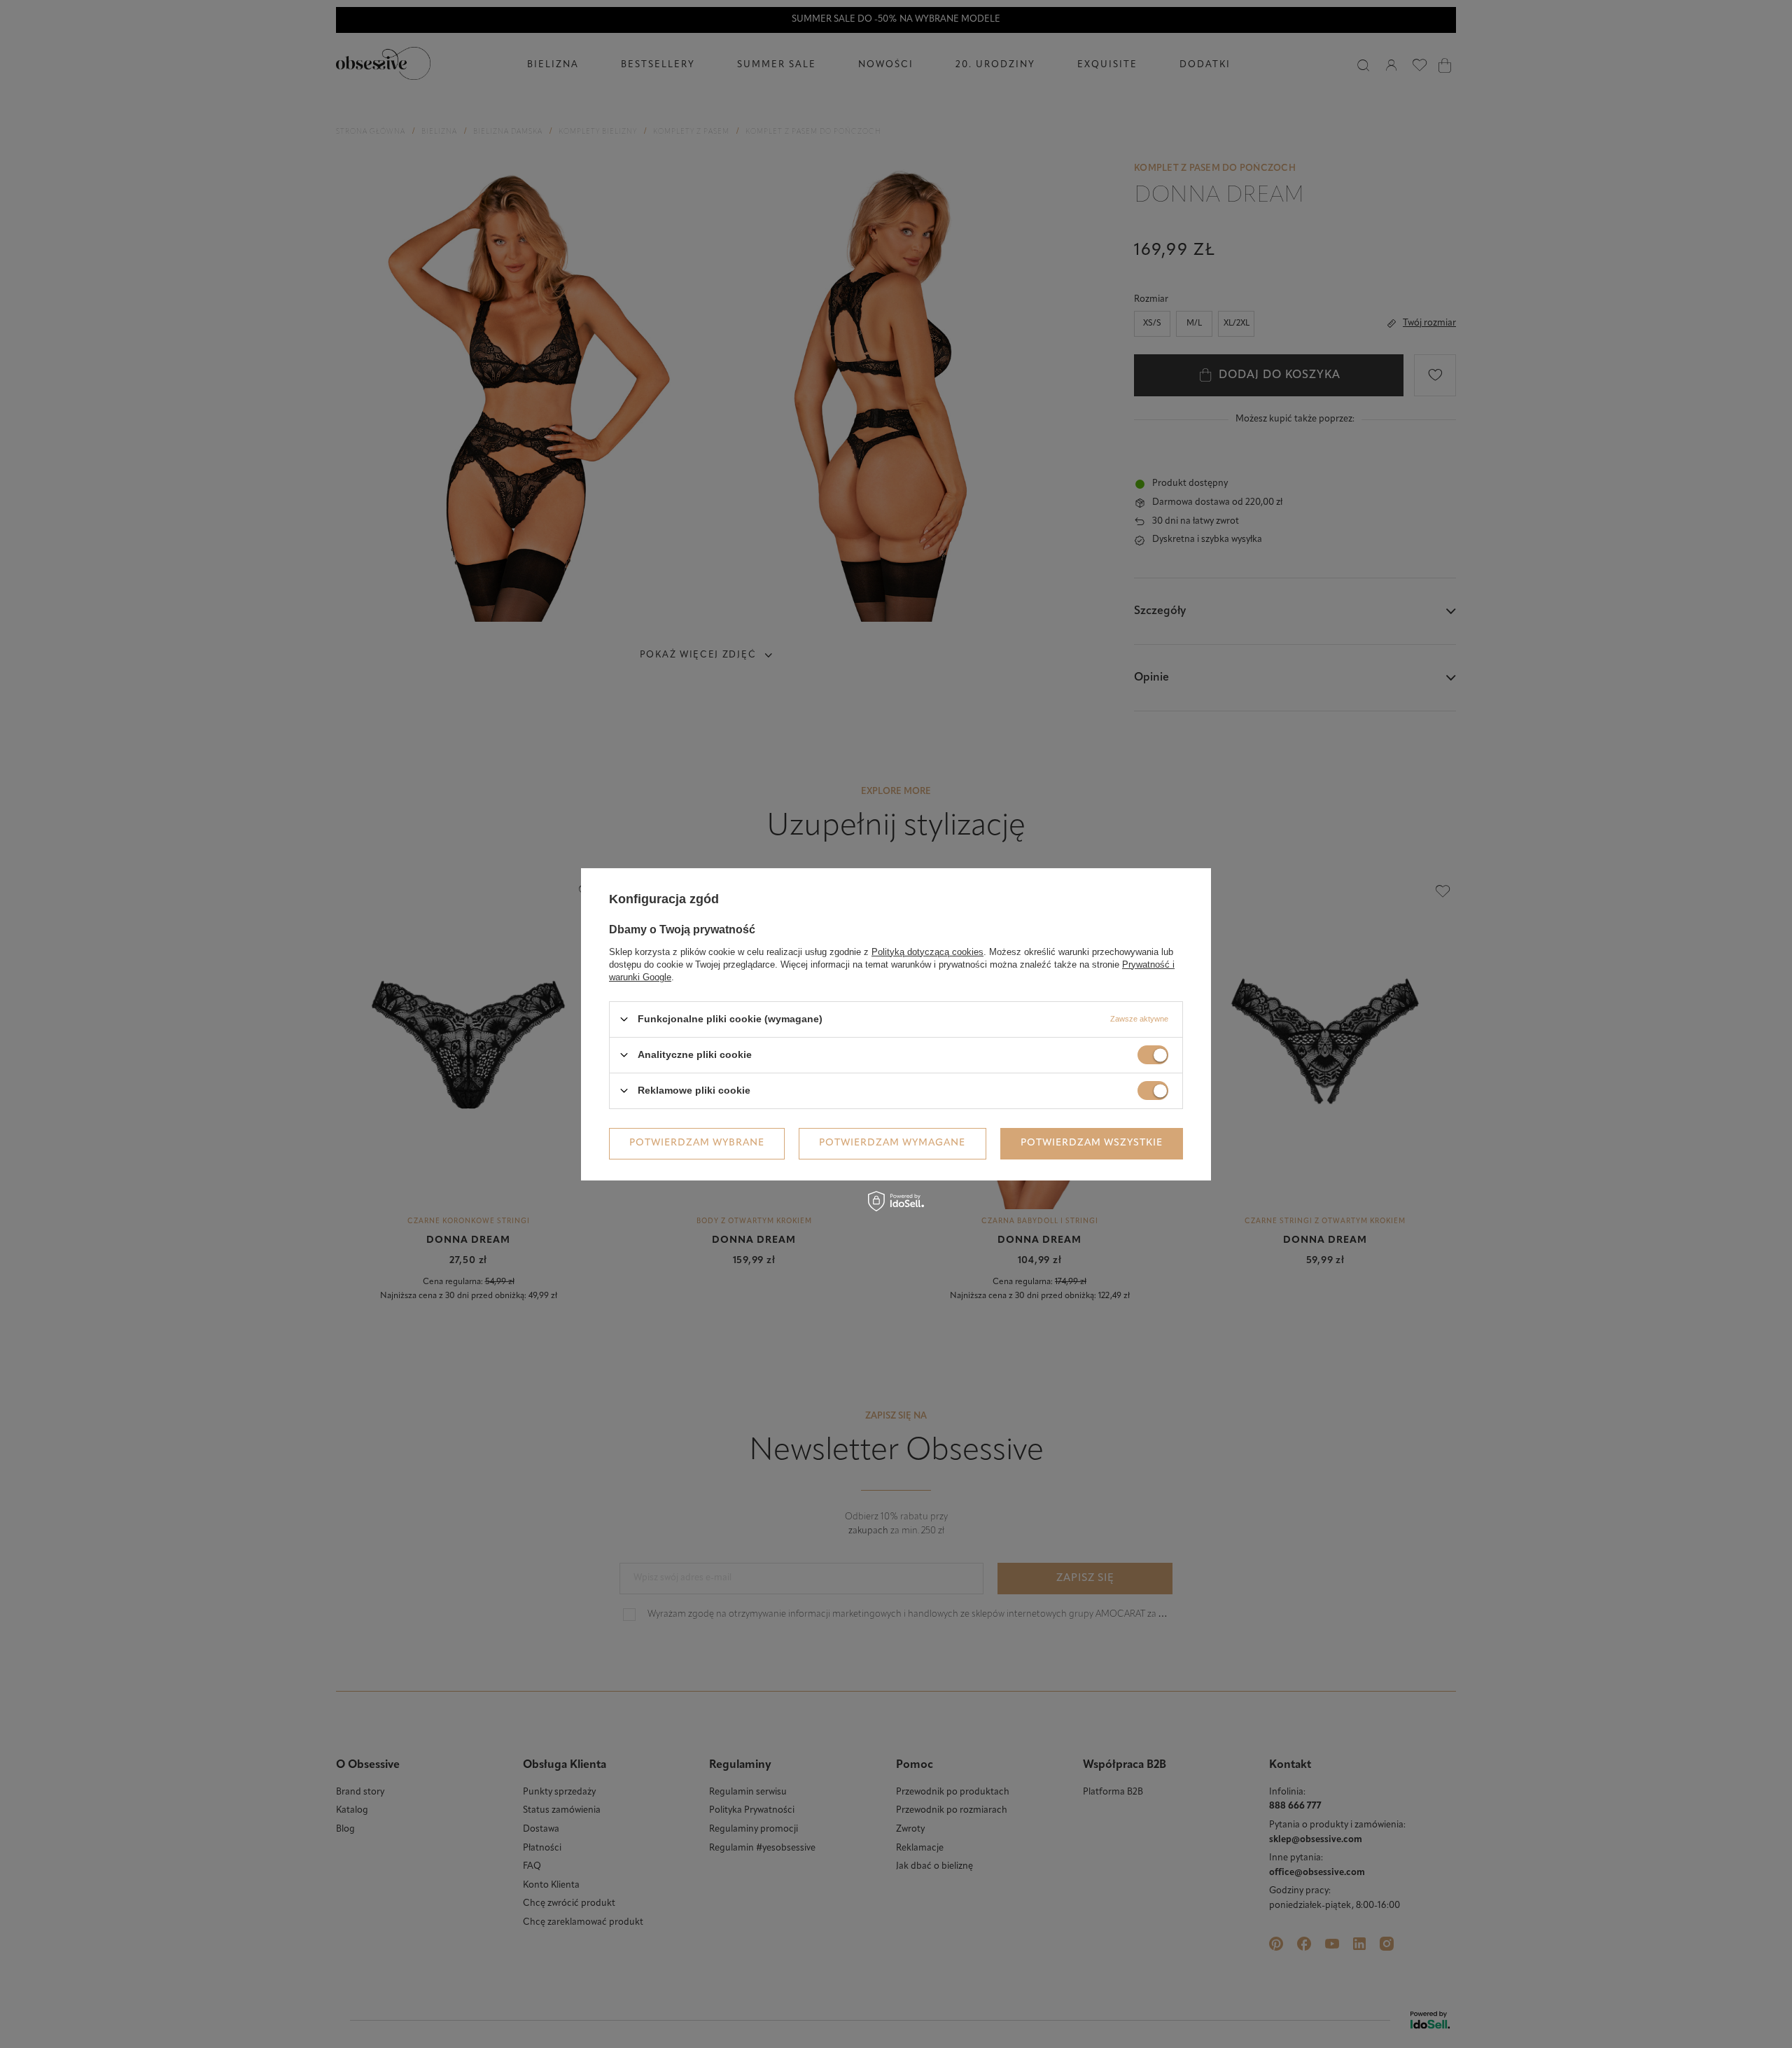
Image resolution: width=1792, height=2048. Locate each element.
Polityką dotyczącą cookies (927, 951)
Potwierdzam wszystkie (1092, 1143)
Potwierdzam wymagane (892, 1143)
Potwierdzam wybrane (697, 1143)
